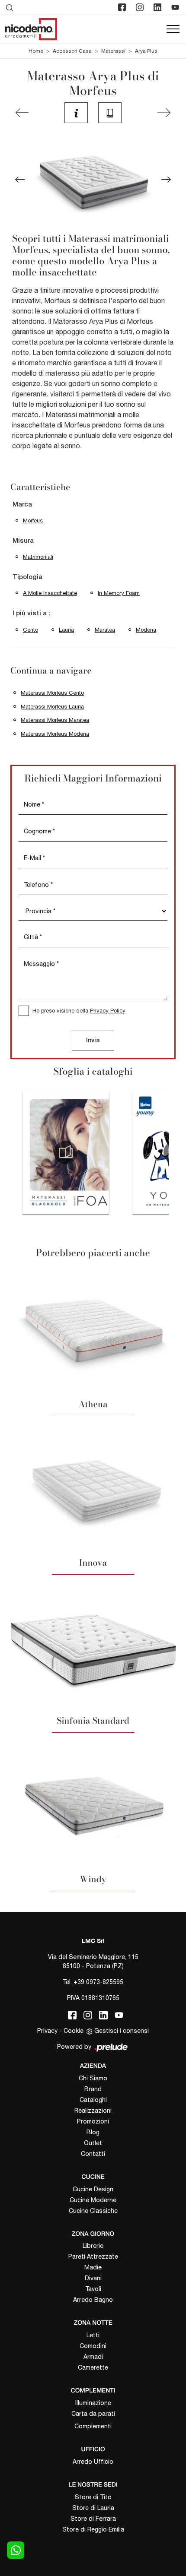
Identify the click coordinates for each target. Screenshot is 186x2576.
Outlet (93, 2143)
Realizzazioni (93, 2111)
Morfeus (33, 521)
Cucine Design (93, 2189)
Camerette (93, 2367)
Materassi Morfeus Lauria (52, 707)
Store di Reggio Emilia (93, 2529)
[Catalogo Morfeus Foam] (66, 1152)
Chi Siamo (93, 2078)
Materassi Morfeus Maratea (55, 720)
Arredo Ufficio (93, 2462)
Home (36, 51)
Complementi (93, 2426)
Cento (30, 630)
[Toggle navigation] (173, 29)
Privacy (47, 2031)
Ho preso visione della (79, 1011)
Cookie (74, 2031)
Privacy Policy (108, 1011)
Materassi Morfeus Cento (52, 693)
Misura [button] (23, 541)
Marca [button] (22, 505)
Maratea (105, 630)
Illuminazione (93, 2403)
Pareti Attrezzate (93, 2256)
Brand (93, 2089)
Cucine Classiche (93, 2211)
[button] (20, 180)
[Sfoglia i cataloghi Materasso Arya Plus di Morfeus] (110, 113)
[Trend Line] (22, 113)
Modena (146, 630)
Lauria (66, 630)
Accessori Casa (72, 51)
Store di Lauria (93, 2508)
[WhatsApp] (16, 2550)
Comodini (93, 2346)
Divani (93, 2278)
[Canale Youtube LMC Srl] (176, 7)
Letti (93, 2335)
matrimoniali (38, 557)
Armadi (93, 2357)
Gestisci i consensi (122, 2031)
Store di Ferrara (93, 2519)
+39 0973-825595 (98, 1982)
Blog (93, 2132)
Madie (93, 2267)
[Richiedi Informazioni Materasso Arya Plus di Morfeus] (76, 113)
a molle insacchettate (50, 593)
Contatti (93, 2154)
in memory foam (119, 593)
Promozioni (93, 2121)
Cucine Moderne (93, 2200)
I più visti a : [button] (31, 614)
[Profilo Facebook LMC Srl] (123, 7)
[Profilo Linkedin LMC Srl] (158, 7)
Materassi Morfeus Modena (55, 734)
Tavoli (93, 2289)
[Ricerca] (10, 7)
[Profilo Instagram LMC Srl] (141, 7)
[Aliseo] (164, 113)
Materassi (113, 51)
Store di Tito (93, 2497)
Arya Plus (146, 51)
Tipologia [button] (27, 577)
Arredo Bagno (93, 2300)
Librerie (93, 2246)
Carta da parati (93, 2414)
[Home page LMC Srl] (31, 29)
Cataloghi (93, 2100)
